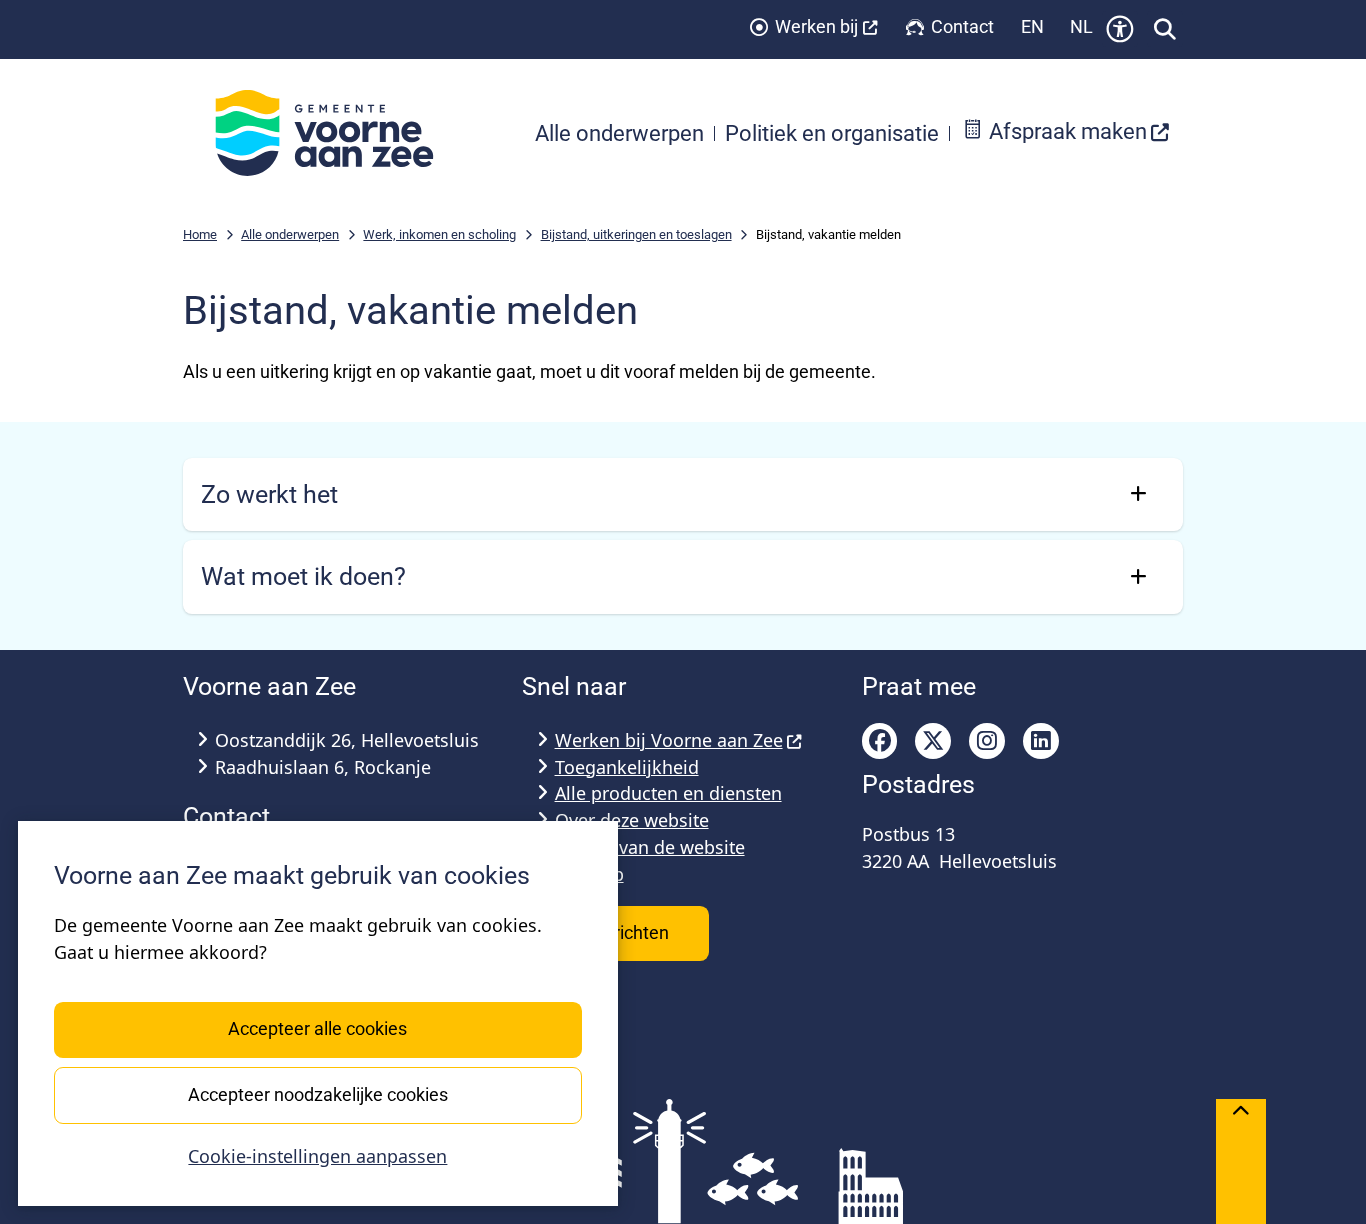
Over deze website (632, 820)
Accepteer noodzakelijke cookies (318, 1093)
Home (200, 234)
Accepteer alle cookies (317, 1028)
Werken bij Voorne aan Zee (669, 740)
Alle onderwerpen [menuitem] (619, 133)
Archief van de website (650, 847)
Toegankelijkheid (627, 767)
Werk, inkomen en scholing (439, 234)
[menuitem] (1066, 133)
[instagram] (987, 741)
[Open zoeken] (1165, 29)
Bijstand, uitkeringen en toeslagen (636, 234)
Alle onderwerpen (290, 234)
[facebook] (880, 741)
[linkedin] (1041, 741)
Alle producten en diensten (668, 793)
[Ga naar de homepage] (335, 133)
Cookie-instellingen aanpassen (317, 1156)
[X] (933, 741)
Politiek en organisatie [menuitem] (832, 133)
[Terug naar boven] (1241, 1161)
